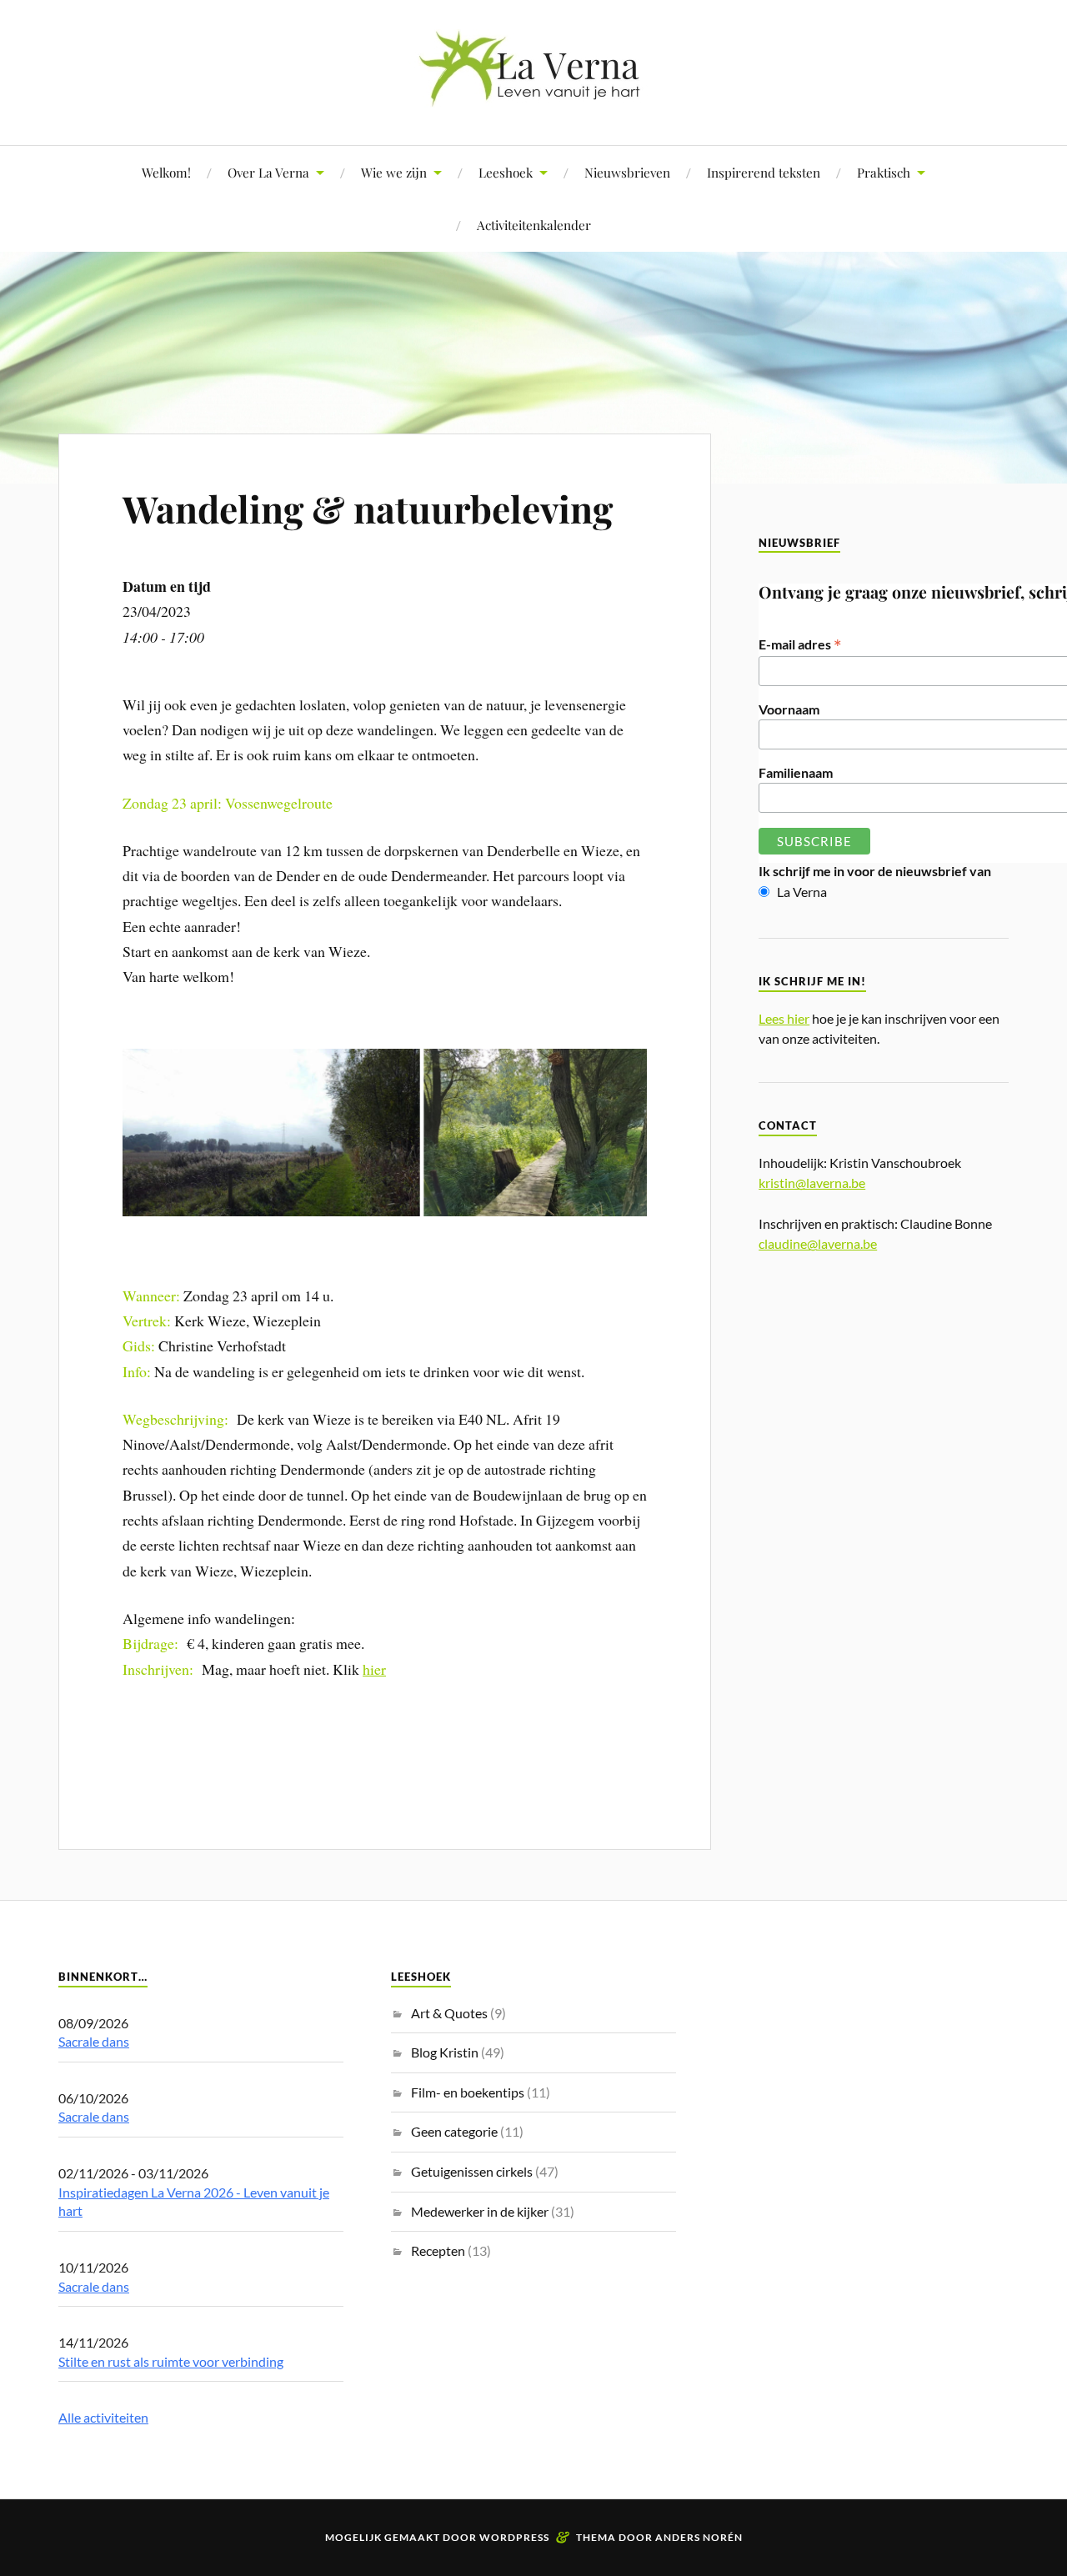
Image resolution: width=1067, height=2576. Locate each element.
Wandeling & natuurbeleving (368, 508)
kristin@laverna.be (812, 1183)
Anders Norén (699, 2537)
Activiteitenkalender (534, 225)
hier (374, 1669)
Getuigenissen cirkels (472, 2171)
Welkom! (166, 172)
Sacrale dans (94, 2041)
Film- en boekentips (468, 2092)
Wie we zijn (394, 172)
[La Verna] (533, 95)
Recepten (438, 2250)
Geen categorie (454, 2131)
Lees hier (784, 1018)
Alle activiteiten (103, 2417)
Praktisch (884, 172)
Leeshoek (506, 172)
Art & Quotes (449, 2013)
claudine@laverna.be (818, 1243)
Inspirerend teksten (764, 172)
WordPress (514, 2537)
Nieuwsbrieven (627, 172)
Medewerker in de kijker (480, 2211)
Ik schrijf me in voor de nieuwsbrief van (875, 871)
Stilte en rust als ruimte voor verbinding (171, 2361)
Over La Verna (268, 172)
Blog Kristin (445, 2052)
